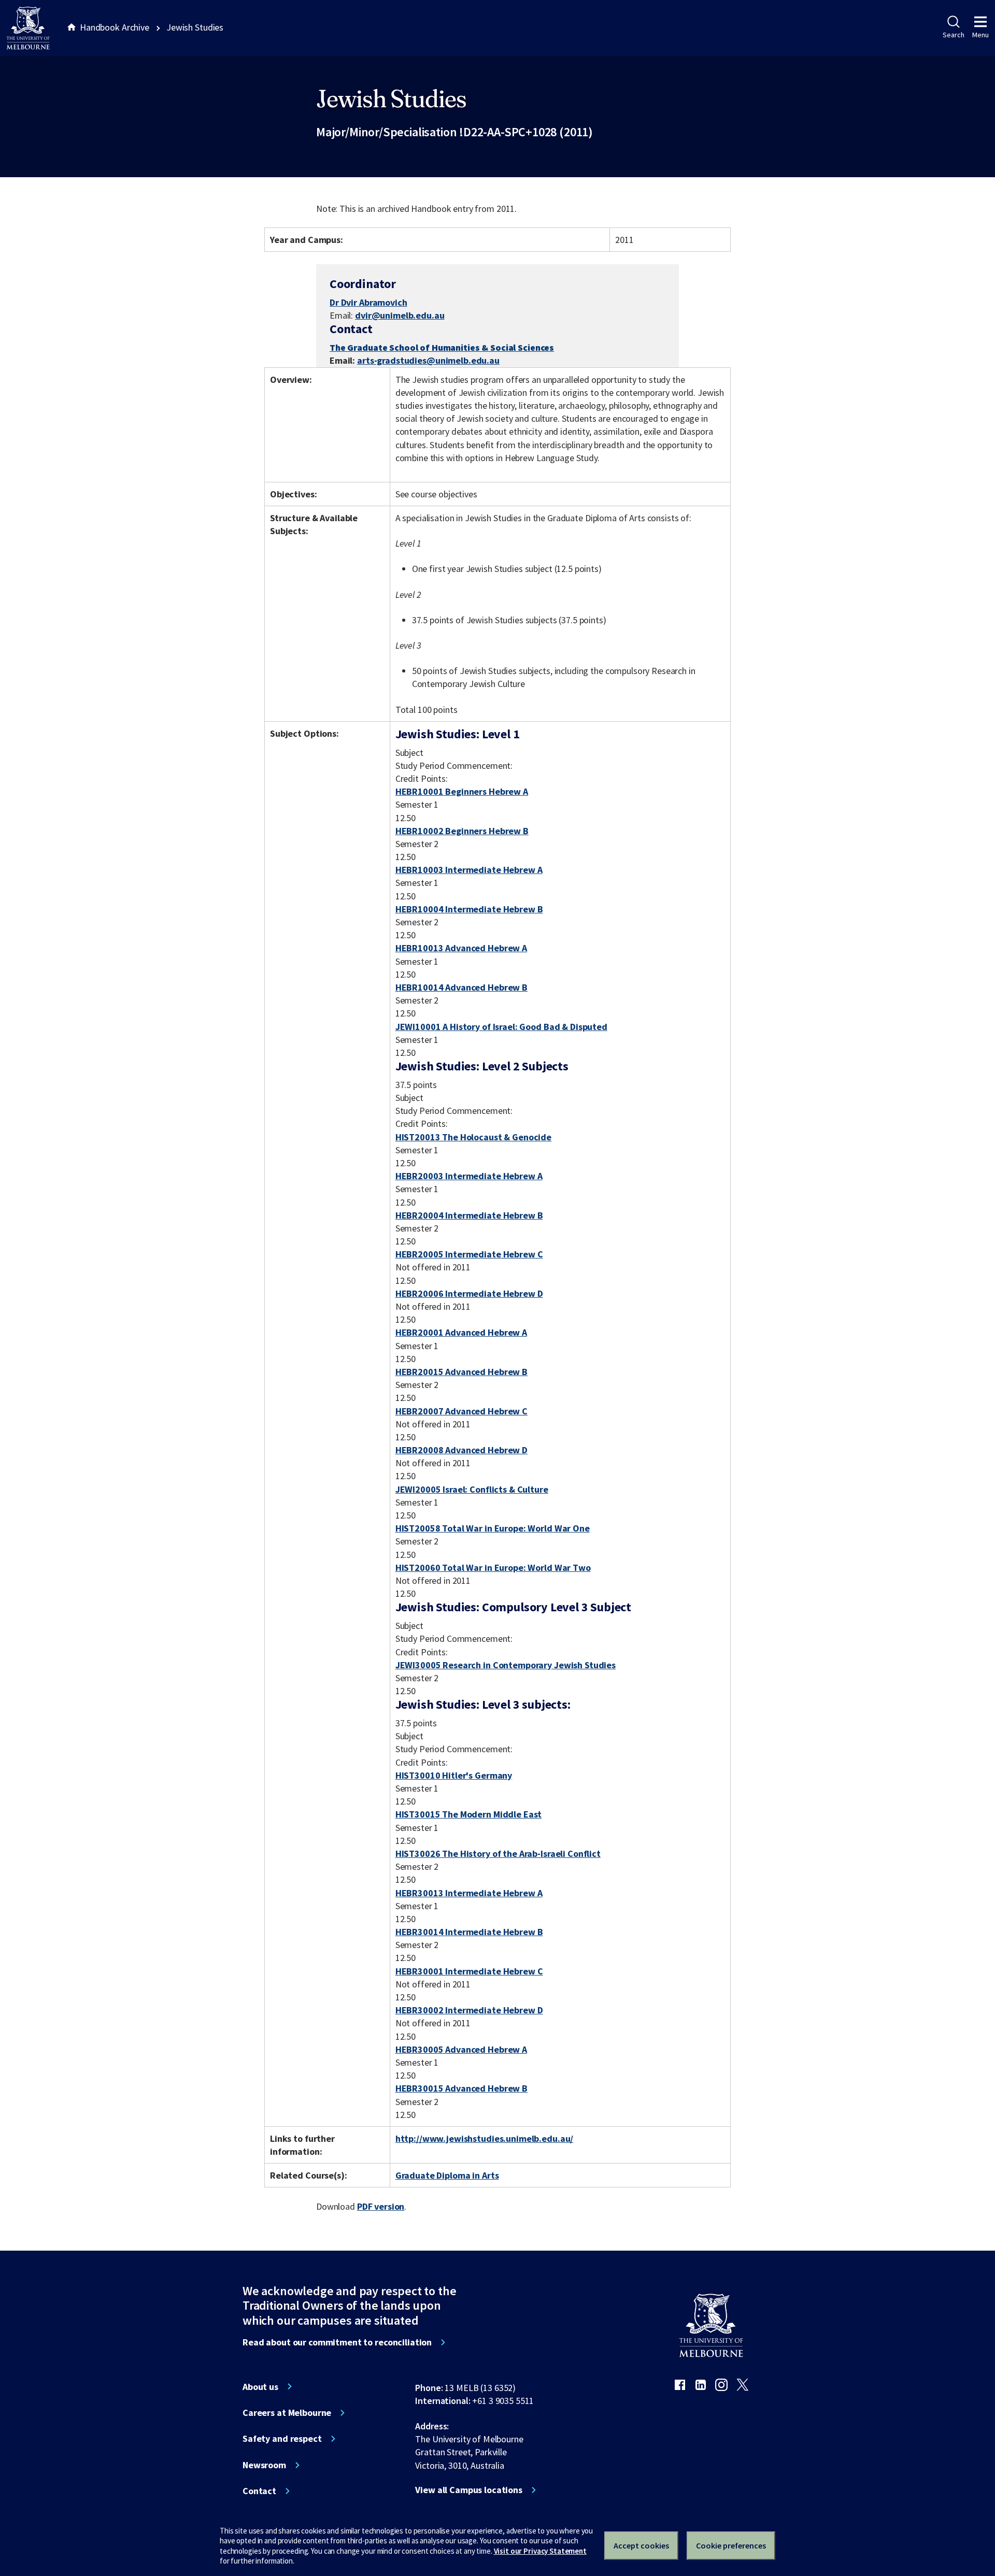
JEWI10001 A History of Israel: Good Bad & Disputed (501, 1027)
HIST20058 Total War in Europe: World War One (493, 1528)
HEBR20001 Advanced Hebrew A (461, 1332)
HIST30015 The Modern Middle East (469, 1814)
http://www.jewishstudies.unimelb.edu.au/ (485, 2138)
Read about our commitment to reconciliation (337, 2342)
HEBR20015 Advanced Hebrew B (461, 1372)
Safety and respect (282, 2439)
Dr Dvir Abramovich (368, 302)
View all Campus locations (469, 2490)
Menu (980, 35)
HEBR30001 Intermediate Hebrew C (469, 1971)
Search (953, 35)
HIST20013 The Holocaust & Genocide (473, 1137)
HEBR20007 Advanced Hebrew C (461, 1411)
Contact (259, 2491)
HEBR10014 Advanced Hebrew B (461, 987)
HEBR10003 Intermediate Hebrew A (469, 870)
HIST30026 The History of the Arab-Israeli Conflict (498, 1854)
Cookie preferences (731, 2545)
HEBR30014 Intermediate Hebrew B (469, 1932)
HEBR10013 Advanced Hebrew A (461, 948)
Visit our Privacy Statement (540, 2551)
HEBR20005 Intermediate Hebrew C (469, 1254)
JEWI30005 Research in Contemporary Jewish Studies (506, 1665)
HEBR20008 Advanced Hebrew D (461, 1450)
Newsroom (264, 2465)
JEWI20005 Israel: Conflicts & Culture (472, 1489)
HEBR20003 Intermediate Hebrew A (469, 1176)
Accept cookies (641, 2545)
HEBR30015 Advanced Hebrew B (461, 2088)
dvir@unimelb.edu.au (400, 316)
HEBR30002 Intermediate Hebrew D (469, 2010)
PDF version (381, 2206)
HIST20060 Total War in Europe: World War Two (493, 1568)
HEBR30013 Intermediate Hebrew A (469, 1893)
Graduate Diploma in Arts (447, 2175)
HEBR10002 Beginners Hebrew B (462, 831)
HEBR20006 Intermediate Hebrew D (469, 1293)
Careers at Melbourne (287, 2413)
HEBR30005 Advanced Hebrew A (461, 2049)
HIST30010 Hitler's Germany (454, 1775)
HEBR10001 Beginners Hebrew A (462, 791)
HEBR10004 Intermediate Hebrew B (469, 909)
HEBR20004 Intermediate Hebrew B (469, 1215)
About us (260, 2387)
